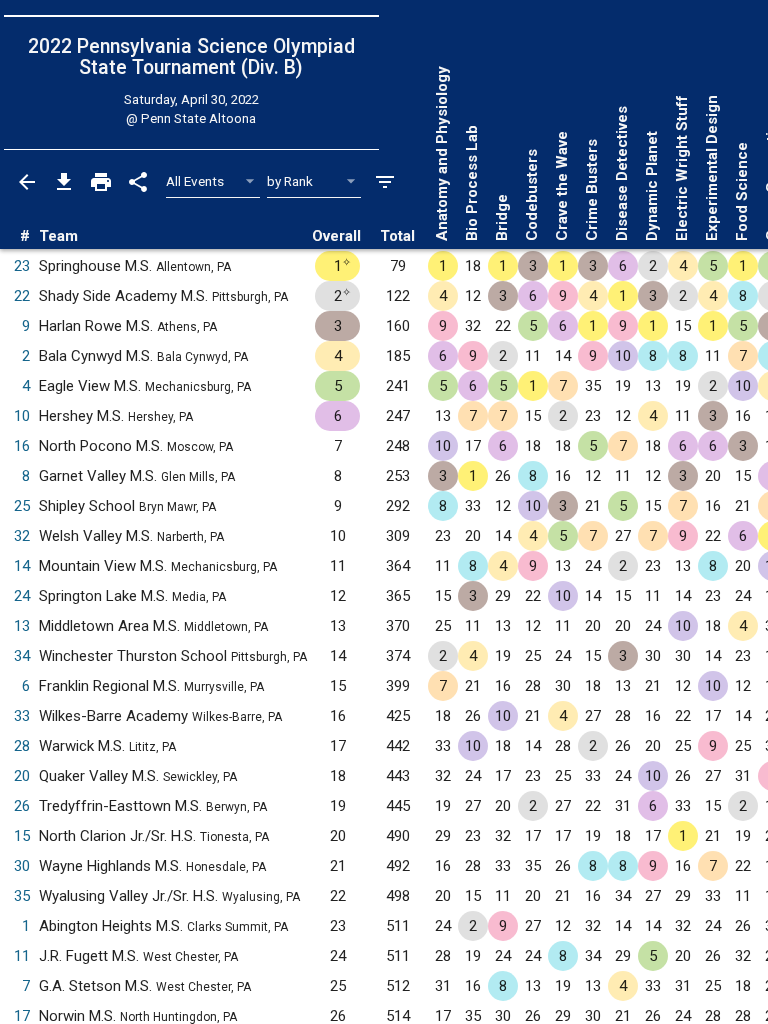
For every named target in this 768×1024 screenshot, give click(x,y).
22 (22, 296)
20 (22, 776)
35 (22, 896)
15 (22, 836)
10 (22, 416)
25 (22, 506)
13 (22, 626)
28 (22, 746)
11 (22, 956)
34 (22, 656)
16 (22, 446)
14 (22, 566)
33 (22, 716)
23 (22, 266)
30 (22, 866)
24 (22, 596)
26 (22, 806)
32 (22, 536)
